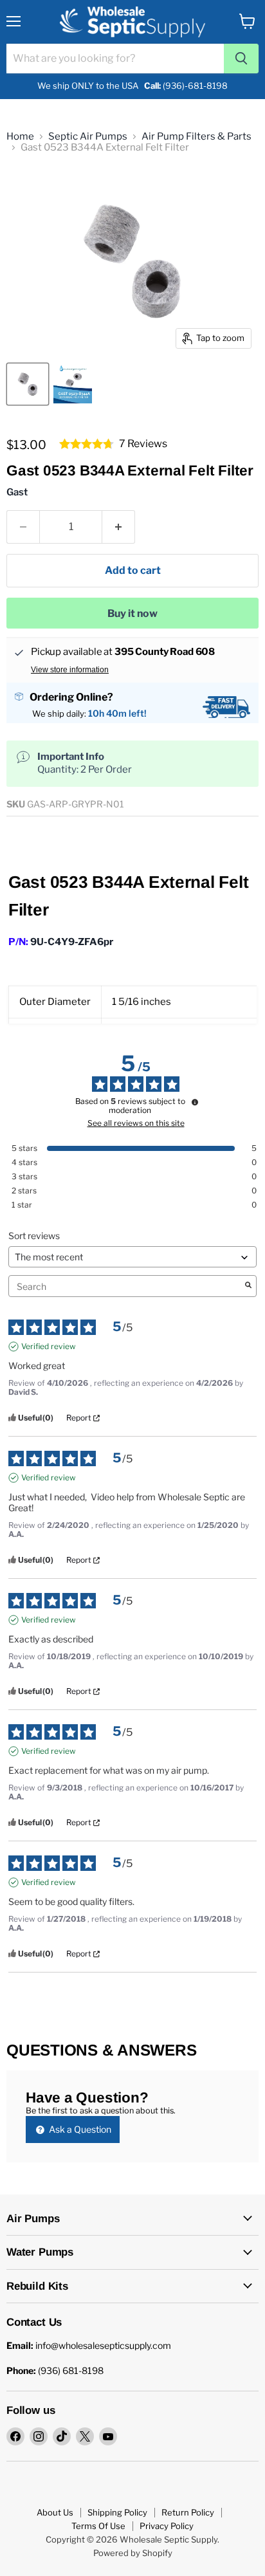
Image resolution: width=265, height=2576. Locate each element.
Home (20, 137)
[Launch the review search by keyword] (248, 1286)
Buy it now (132, 613)
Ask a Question (79, 2129)
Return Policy (188, 2512)
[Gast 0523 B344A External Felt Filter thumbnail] (28, 384)
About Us (55, 2512)
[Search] (241, 59)
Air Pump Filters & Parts (196, 137)
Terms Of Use (98, 2526)
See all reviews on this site (136, 1123)
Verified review (49, 1346)
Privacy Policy (167, 2526)
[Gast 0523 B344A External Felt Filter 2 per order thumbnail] (73, 384)
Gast (17, 492)
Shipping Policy (117, 2512)
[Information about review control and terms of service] (195, 1102)
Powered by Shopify (133, 2553)
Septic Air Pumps (88, 137)
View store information (70, 670)
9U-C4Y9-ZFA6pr (72, 942)
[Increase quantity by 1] (119, 527)
